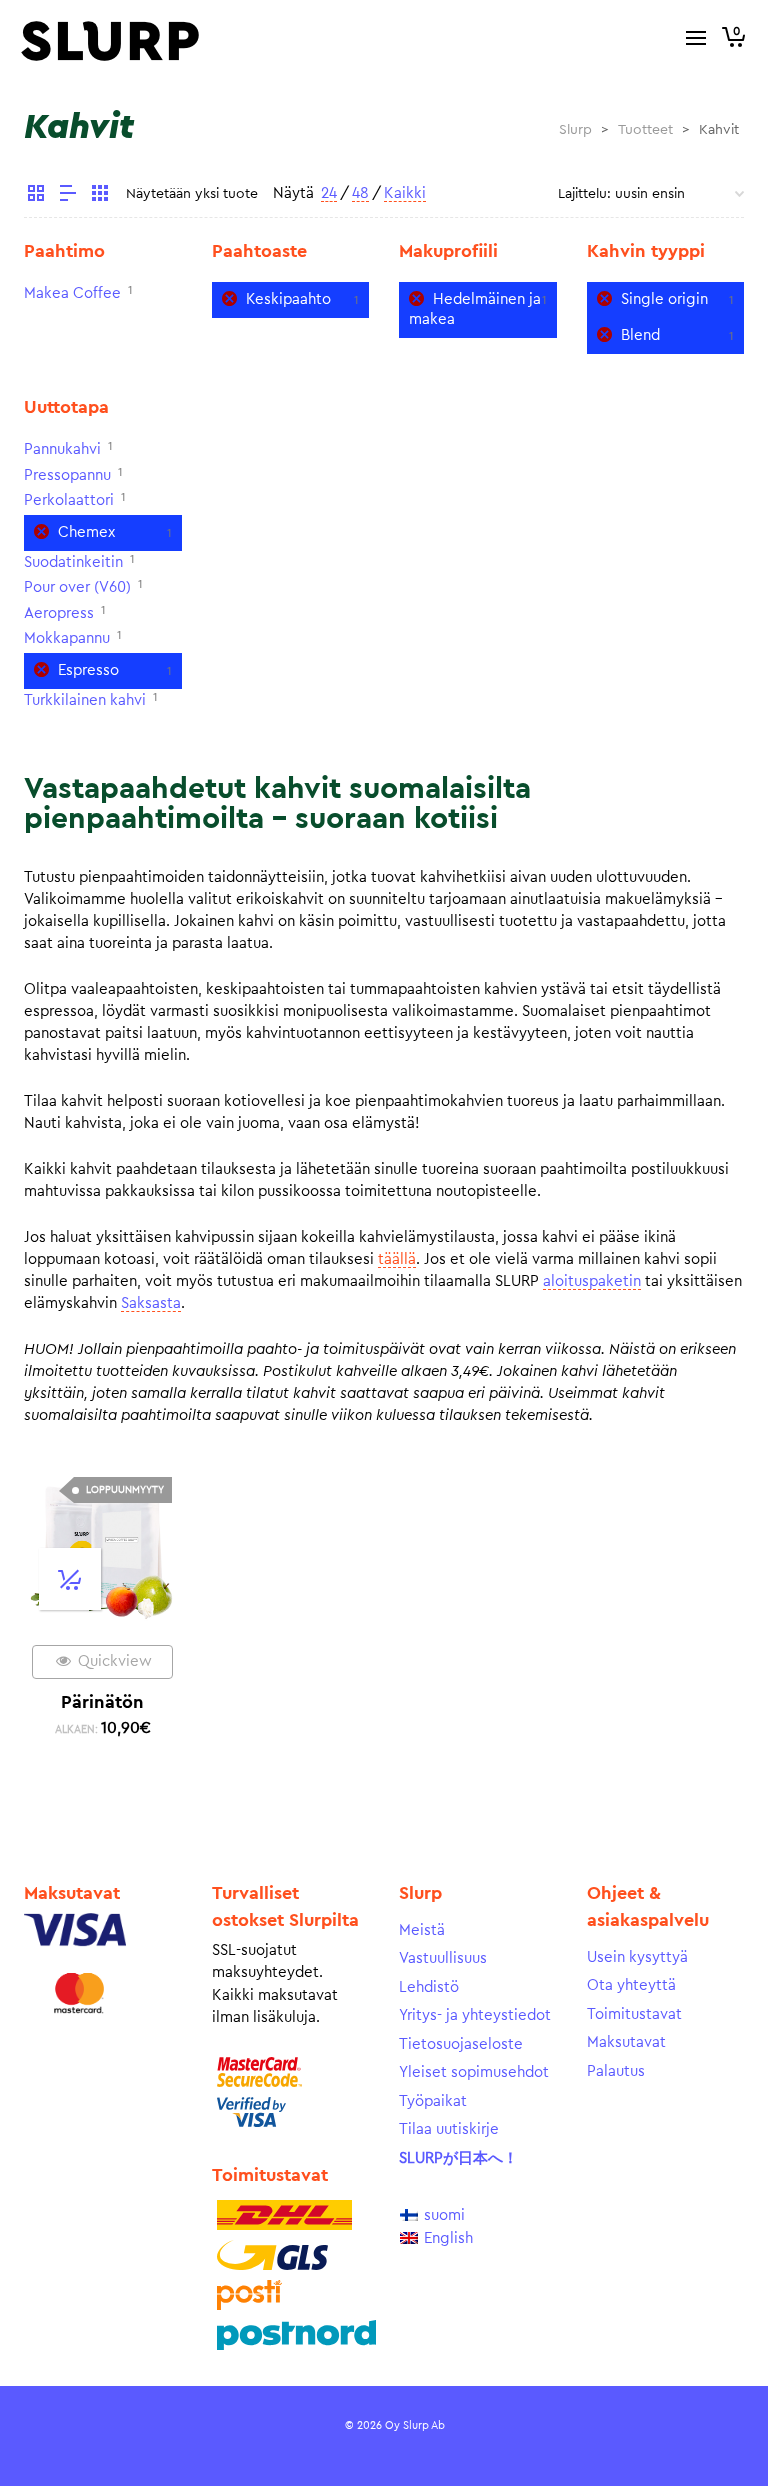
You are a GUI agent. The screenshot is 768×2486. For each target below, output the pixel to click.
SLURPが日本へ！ (458, 2158)
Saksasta (151, 1303)
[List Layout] (68, 196)
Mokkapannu (67, 638)
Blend (640, 335)
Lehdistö (429, 1987)
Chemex (86, 532)
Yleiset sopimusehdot (474, 2072)
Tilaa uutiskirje (449, 2129)
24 (329, 193)
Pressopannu (67, 475)
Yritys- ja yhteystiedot (475, 2015)
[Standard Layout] (36, 196)
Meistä (422, 1930)
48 (360, 193)
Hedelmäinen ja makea (475, 309)
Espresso (88, 670)
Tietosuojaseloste (461, 2044)
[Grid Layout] (100, 196)
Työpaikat (433, 2101)
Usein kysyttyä (637, 1957)
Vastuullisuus (443, 1958)
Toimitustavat (634, 2014)
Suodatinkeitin (73, 562)
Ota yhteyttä (631, 1985)
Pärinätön (102, 1702)
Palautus (616, 2071)
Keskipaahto (288, 299)
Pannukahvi (62, 449)
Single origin (664, 299)
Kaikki (405, 193)
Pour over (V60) (77, 587)
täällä (397, 1259)
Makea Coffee (72, 293)
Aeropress (59, 613)
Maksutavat (626, 2042)
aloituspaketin (592, 1281)
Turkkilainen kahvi (85, 700)
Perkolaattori (69, 500)
